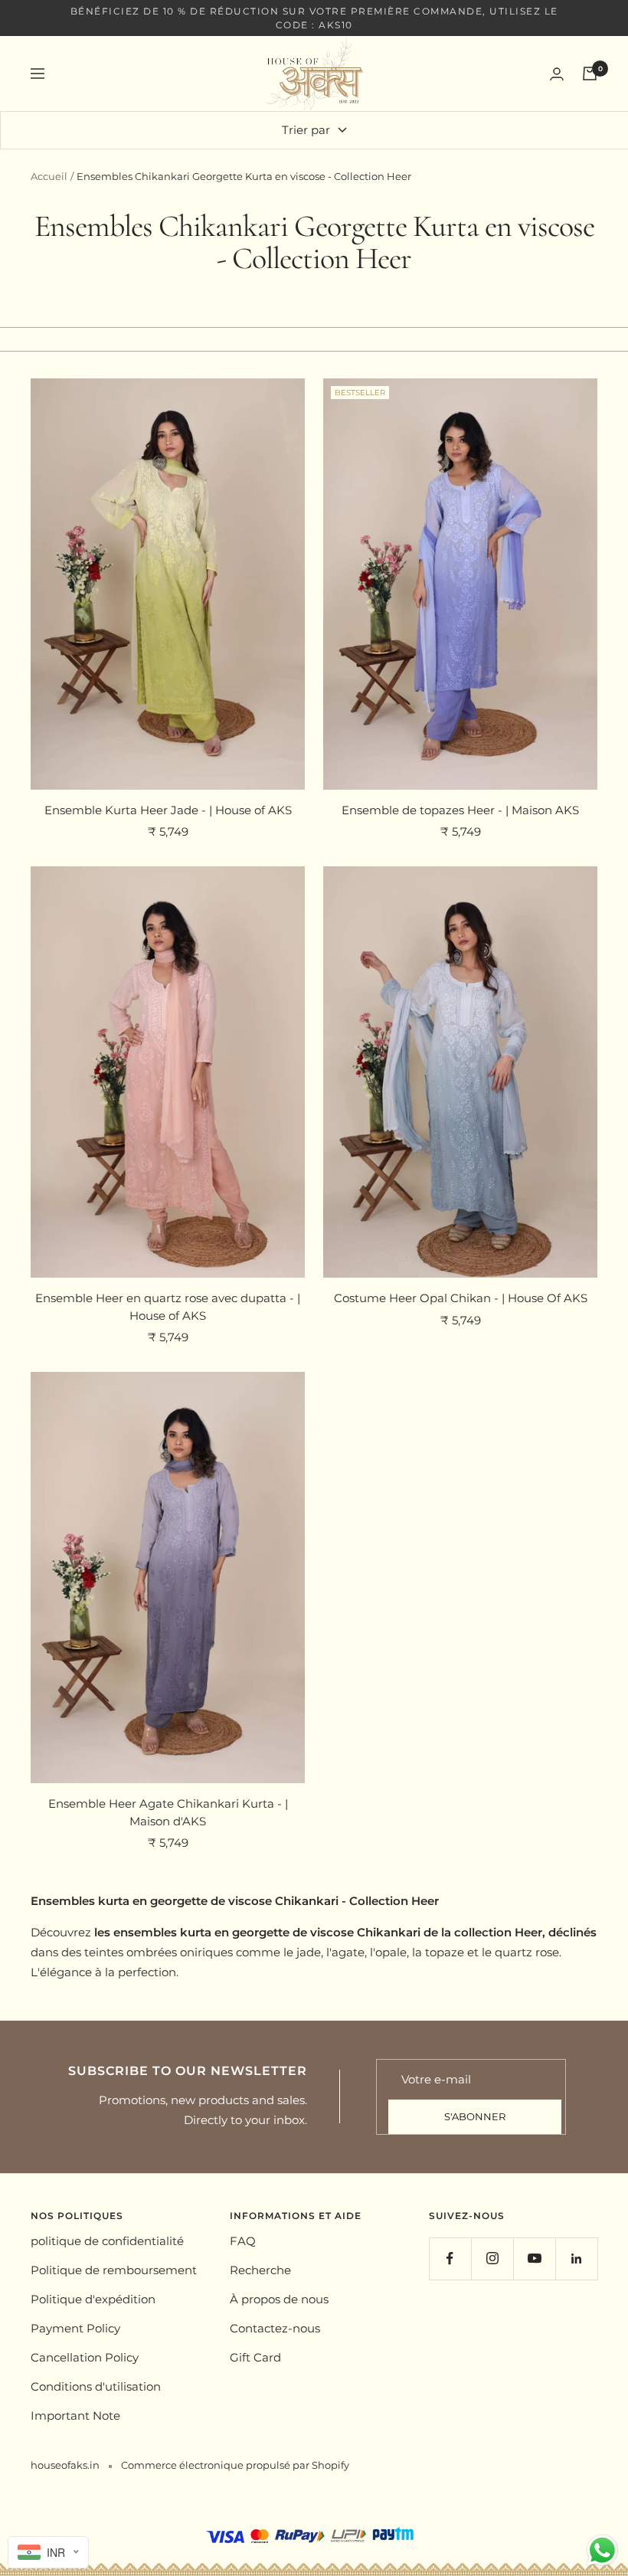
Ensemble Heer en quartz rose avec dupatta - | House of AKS (168, 1307)
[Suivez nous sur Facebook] (450, 2259)
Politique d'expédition (93, 2299)
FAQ (243, 2241)
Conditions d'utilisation (96, 2386)
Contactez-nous (275, 2328)
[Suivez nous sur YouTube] (534, 2259)
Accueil (49, 176)
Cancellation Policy (85, 2357)
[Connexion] (557, 74)
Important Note (75, 2416)
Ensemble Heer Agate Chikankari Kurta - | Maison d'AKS (168, 1812)
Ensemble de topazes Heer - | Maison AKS (460, 810)
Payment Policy (75, 2328)
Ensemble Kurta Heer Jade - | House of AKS (168, 810)
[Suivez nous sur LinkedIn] (576, 2259)
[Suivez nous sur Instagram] (492, 2259)
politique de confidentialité (107, 2241)
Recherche (260, 2270)
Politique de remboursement (114, 2270)
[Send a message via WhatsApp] (602, 2550)
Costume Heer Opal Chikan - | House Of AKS (461, 1298)
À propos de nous (279, 2299)
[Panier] (590, 74)
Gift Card (255, 2357)
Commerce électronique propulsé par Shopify (235, 2465)
